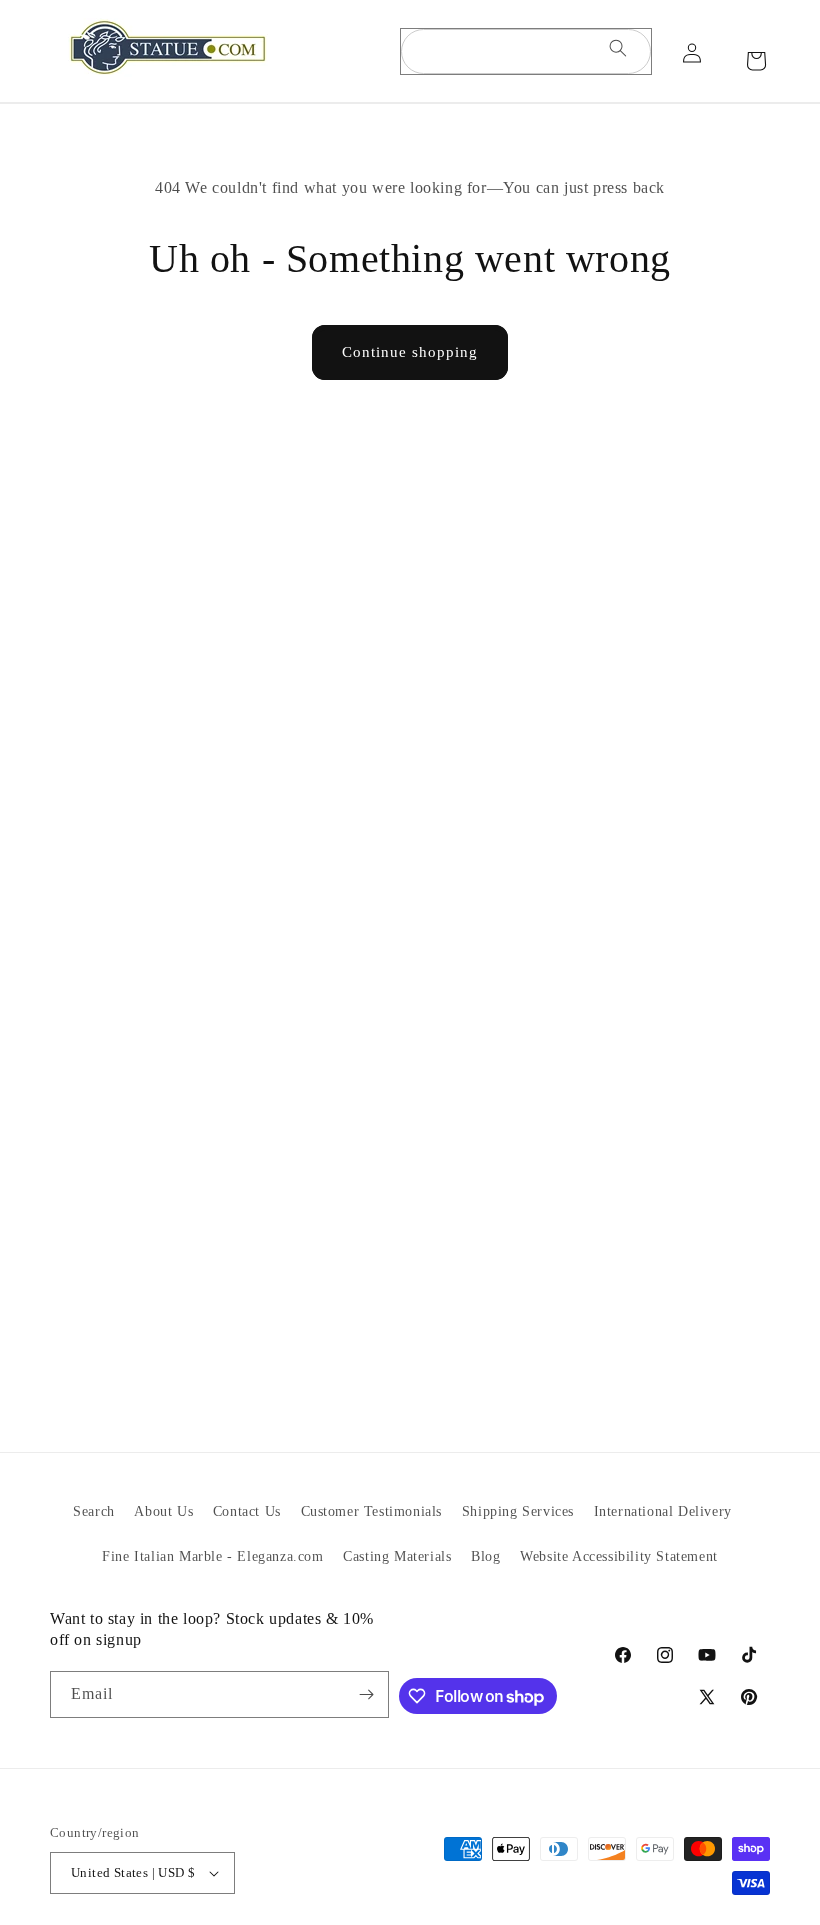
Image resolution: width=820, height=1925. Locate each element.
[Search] (618, 51)
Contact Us (247, 1511)
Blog (485, 1556)
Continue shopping (410, 352)
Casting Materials (397, 1556)
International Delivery (663, 1511)
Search (94, 1511)
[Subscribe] (366, 1694)
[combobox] (526, 51)
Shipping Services (518, 1511)
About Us (163, 1511)
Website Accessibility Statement (619, 1556)
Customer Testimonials (372, 1511)
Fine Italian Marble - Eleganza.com (212, 1556)
